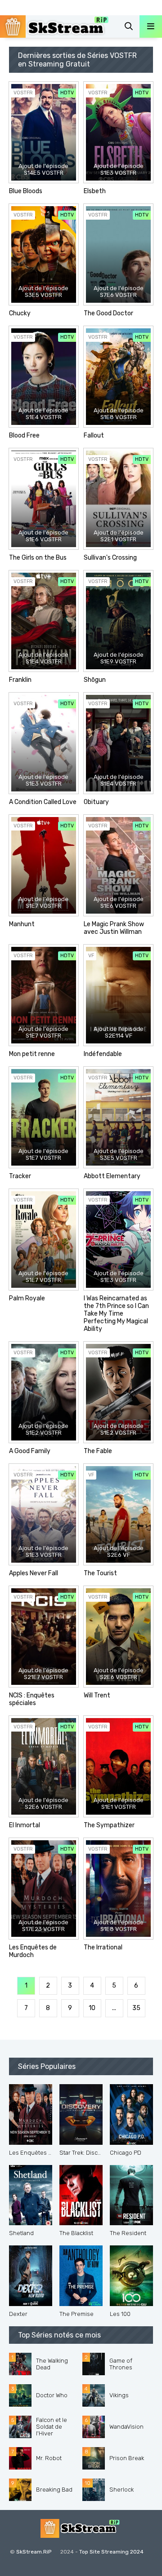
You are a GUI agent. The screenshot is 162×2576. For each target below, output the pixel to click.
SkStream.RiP (34, 2552)
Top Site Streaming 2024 (111, 2552)
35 (136, 2008)
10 (92, 2008)
